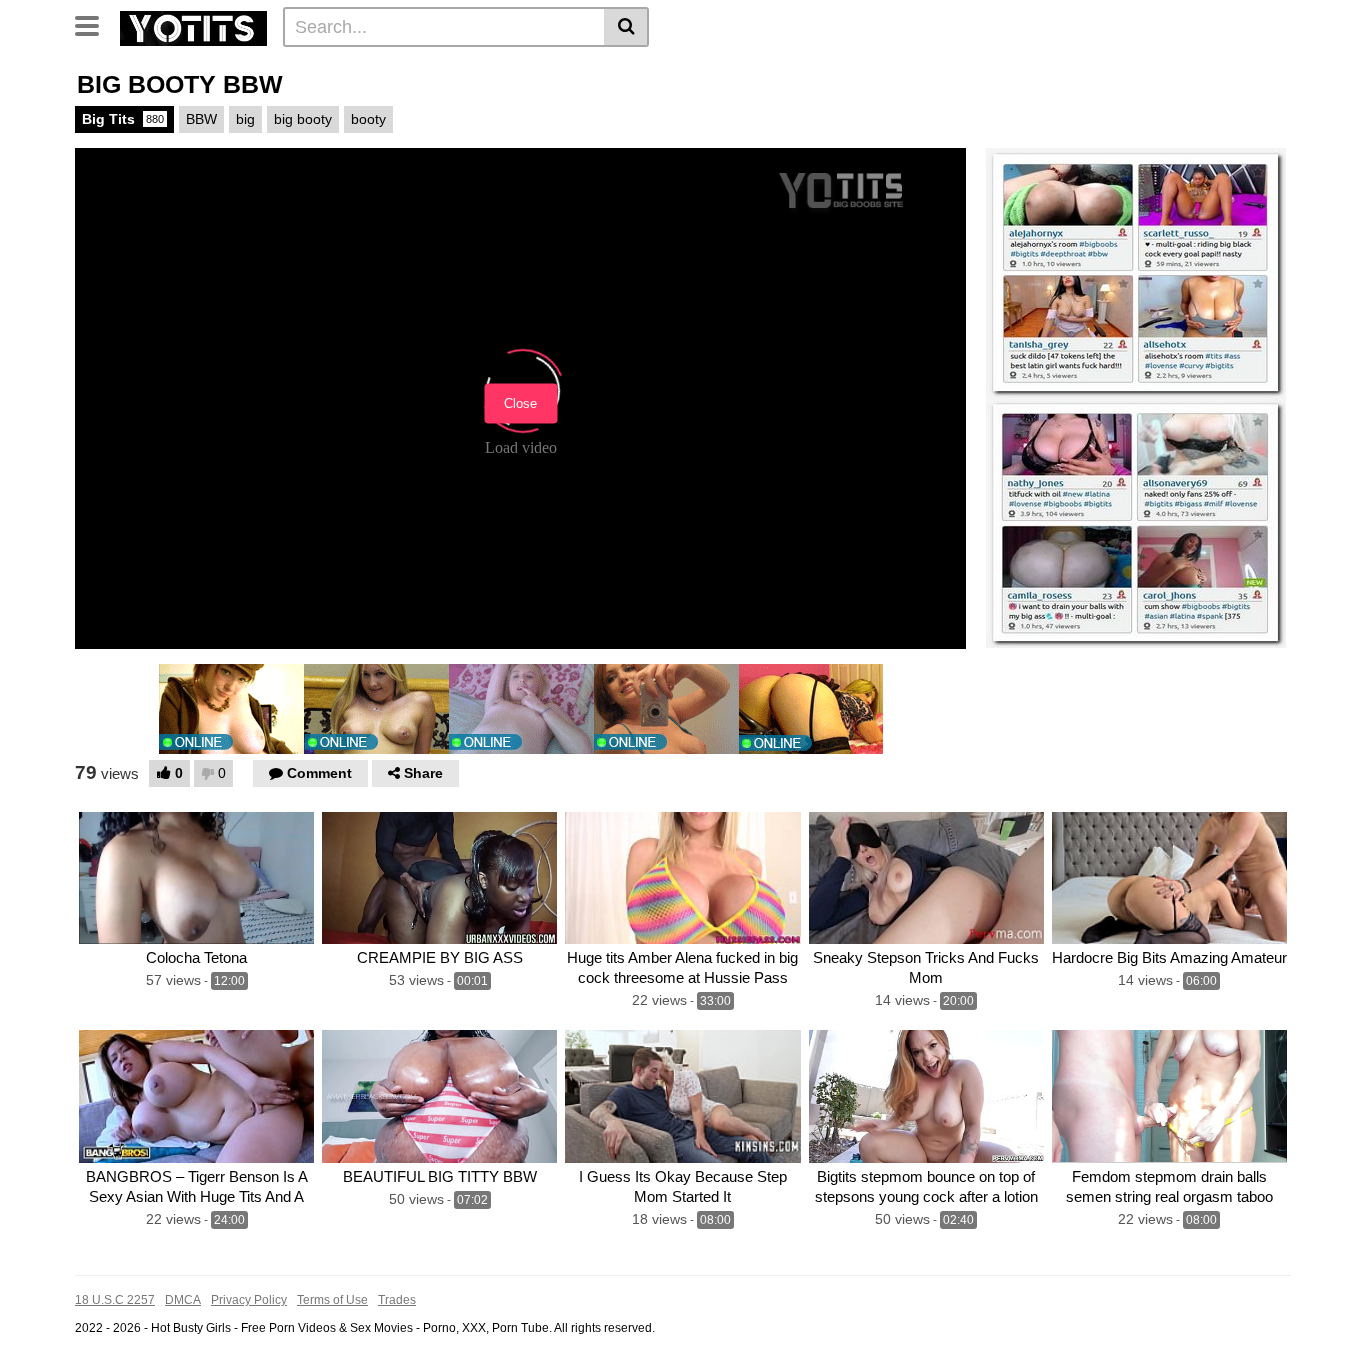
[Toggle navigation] (94, 24)
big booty (303, 119)
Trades (397, 1300)
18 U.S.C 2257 (115, 1300)
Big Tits (123, 119)
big (245, 119)
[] (626, 27)
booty (368, 119)
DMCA (183, 1300)
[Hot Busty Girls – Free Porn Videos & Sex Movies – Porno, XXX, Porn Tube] (193, 26)
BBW (201, 119)
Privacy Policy (249, 1300)
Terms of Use (332, 1300)
